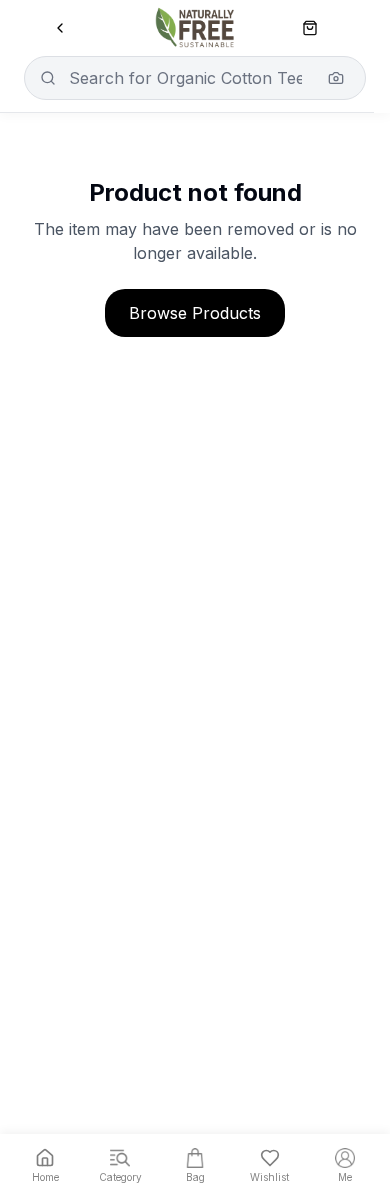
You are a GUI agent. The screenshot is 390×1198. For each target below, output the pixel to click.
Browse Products (195, 313)
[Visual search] (336, 78)
